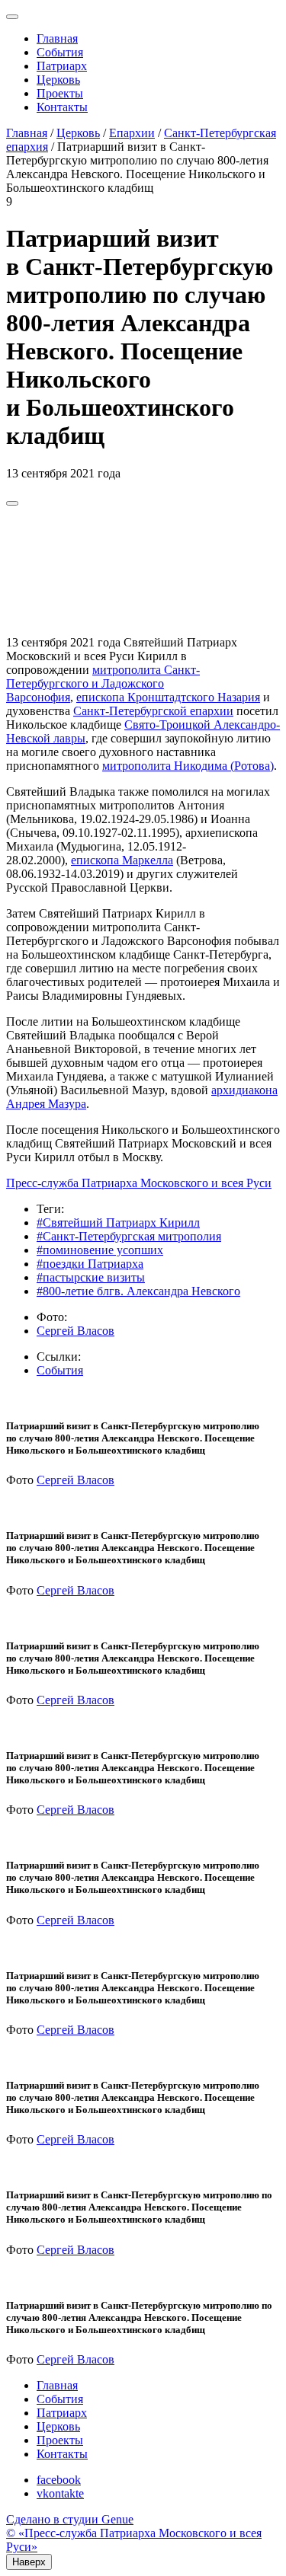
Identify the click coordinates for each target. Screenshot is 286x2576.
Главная (57, 38)
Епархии (132, 133)
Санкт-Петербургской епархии (153, 711)
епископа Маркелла (122, 860)
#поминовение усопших (100, 1250)
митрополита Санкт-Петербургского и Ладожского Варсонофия (103, 683)
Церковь (58, 80)
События (60, 52)
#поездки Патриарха (90, 1264)
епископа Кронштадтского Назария (168, 697)
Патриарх (62, 66)
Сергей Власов (76, 1331)
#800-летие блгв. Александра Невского (138, 1291)
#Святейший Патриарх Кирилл (118, 1223)
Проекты (60, 93)
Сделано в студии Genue (70, 2519)
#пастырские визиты (91, 1277)
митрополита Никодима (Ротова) (188, 766)
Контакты (62, 107)
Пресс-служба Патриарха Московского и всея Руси (139, 1183)
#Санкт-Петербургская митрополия (129, 1236)
